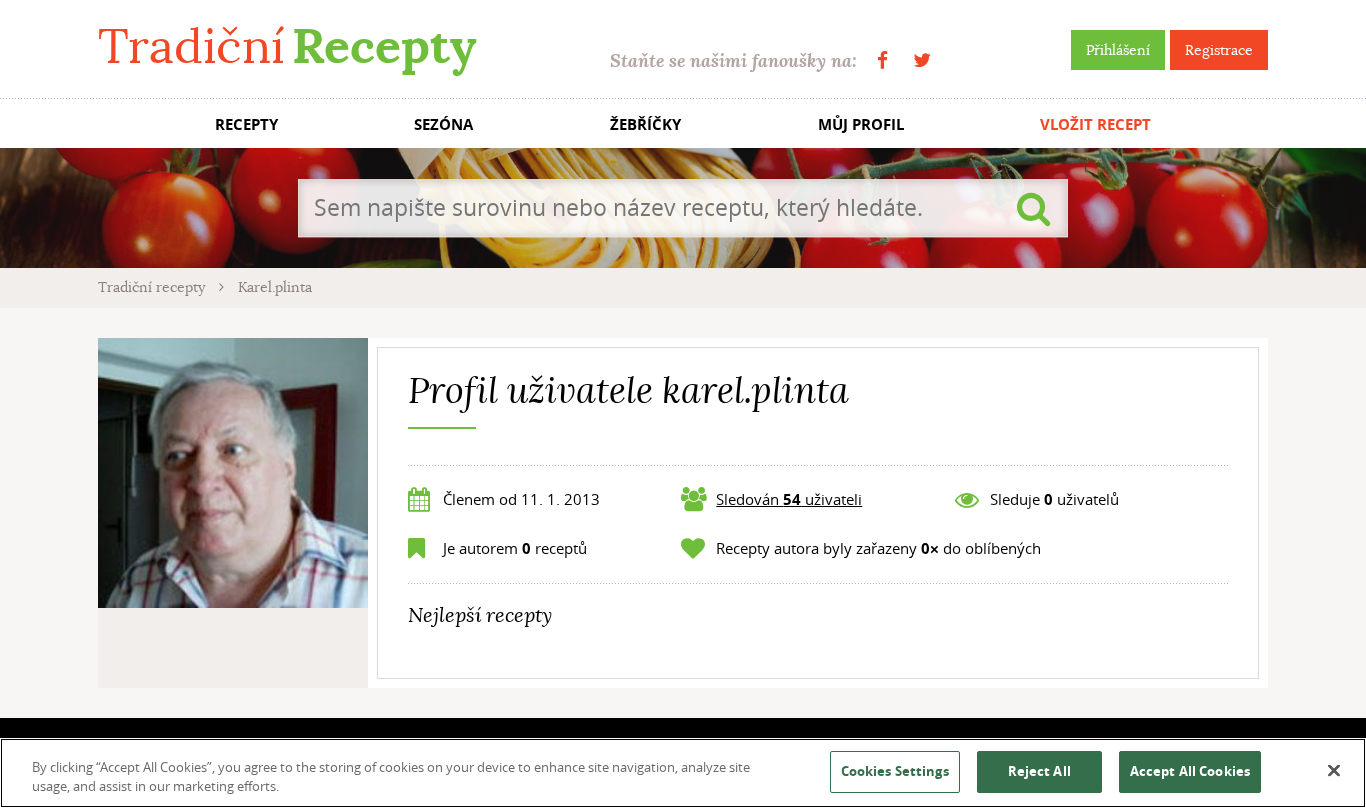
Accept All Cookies (1190, 771)
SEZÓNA (443, 124)
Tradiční (287, 46)
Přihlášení (1118, 50)
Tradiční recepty (153, 287)
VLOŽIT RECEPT (1095, 124)
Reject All (1039, 771)
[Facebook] (882, 60)
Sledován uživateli (789, 499)
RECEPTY (246, 124)
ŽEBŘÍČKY (645, 124)
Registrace (1219, 50)
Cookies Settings (895, 771)
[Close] (1334, 771)
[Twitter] (922, 60)
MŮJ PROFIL (861, 124)
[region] (683, 773)
